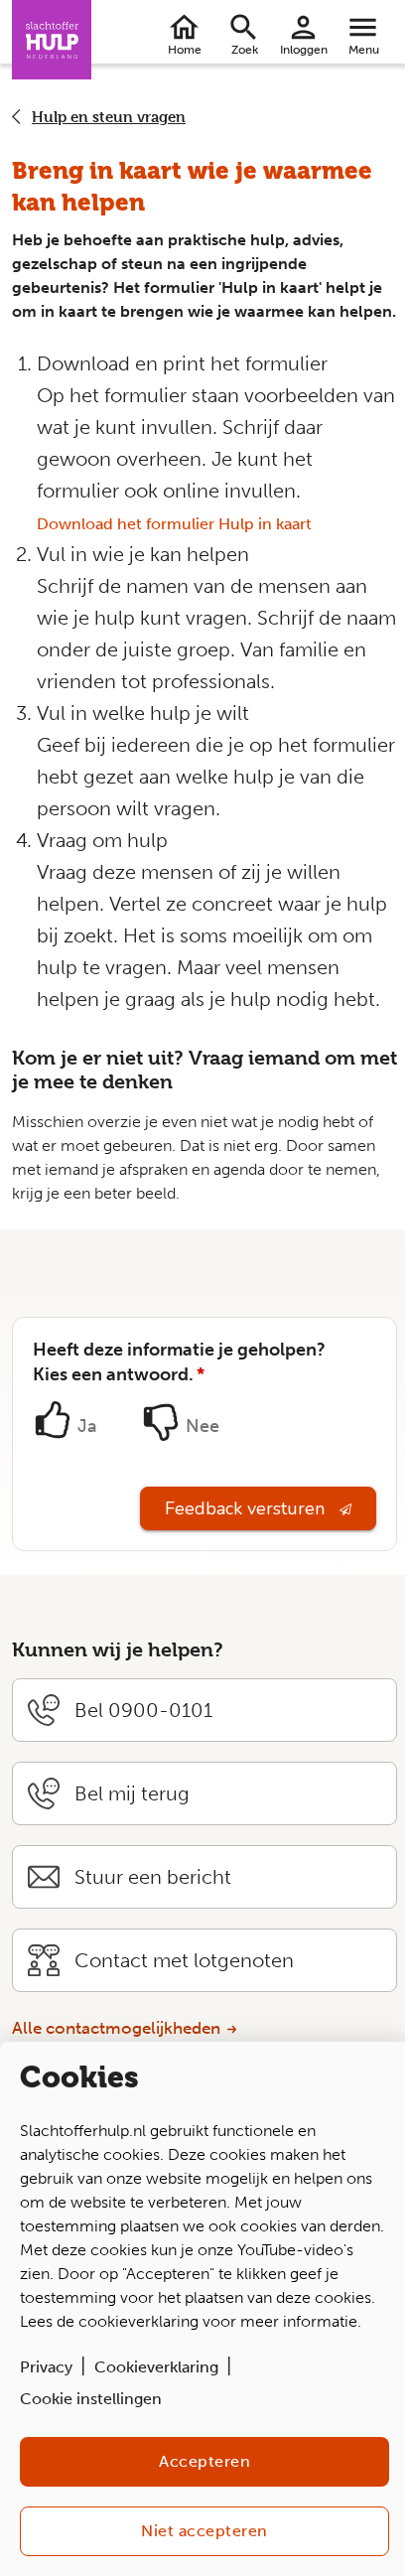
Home (185, 50)
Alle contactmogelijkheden (116, 2028)
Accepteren (204, 2461)
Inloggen (304, 50)
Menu (364, 50)
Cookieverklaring (156, 2367)
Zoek (245, 50)
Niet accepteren (204, 2531)
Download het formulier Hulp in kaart (174, 524)
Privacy (46, 2367)
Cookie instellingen (91, 2399)
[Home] (52, 40)
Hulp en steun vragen (109, 117)
